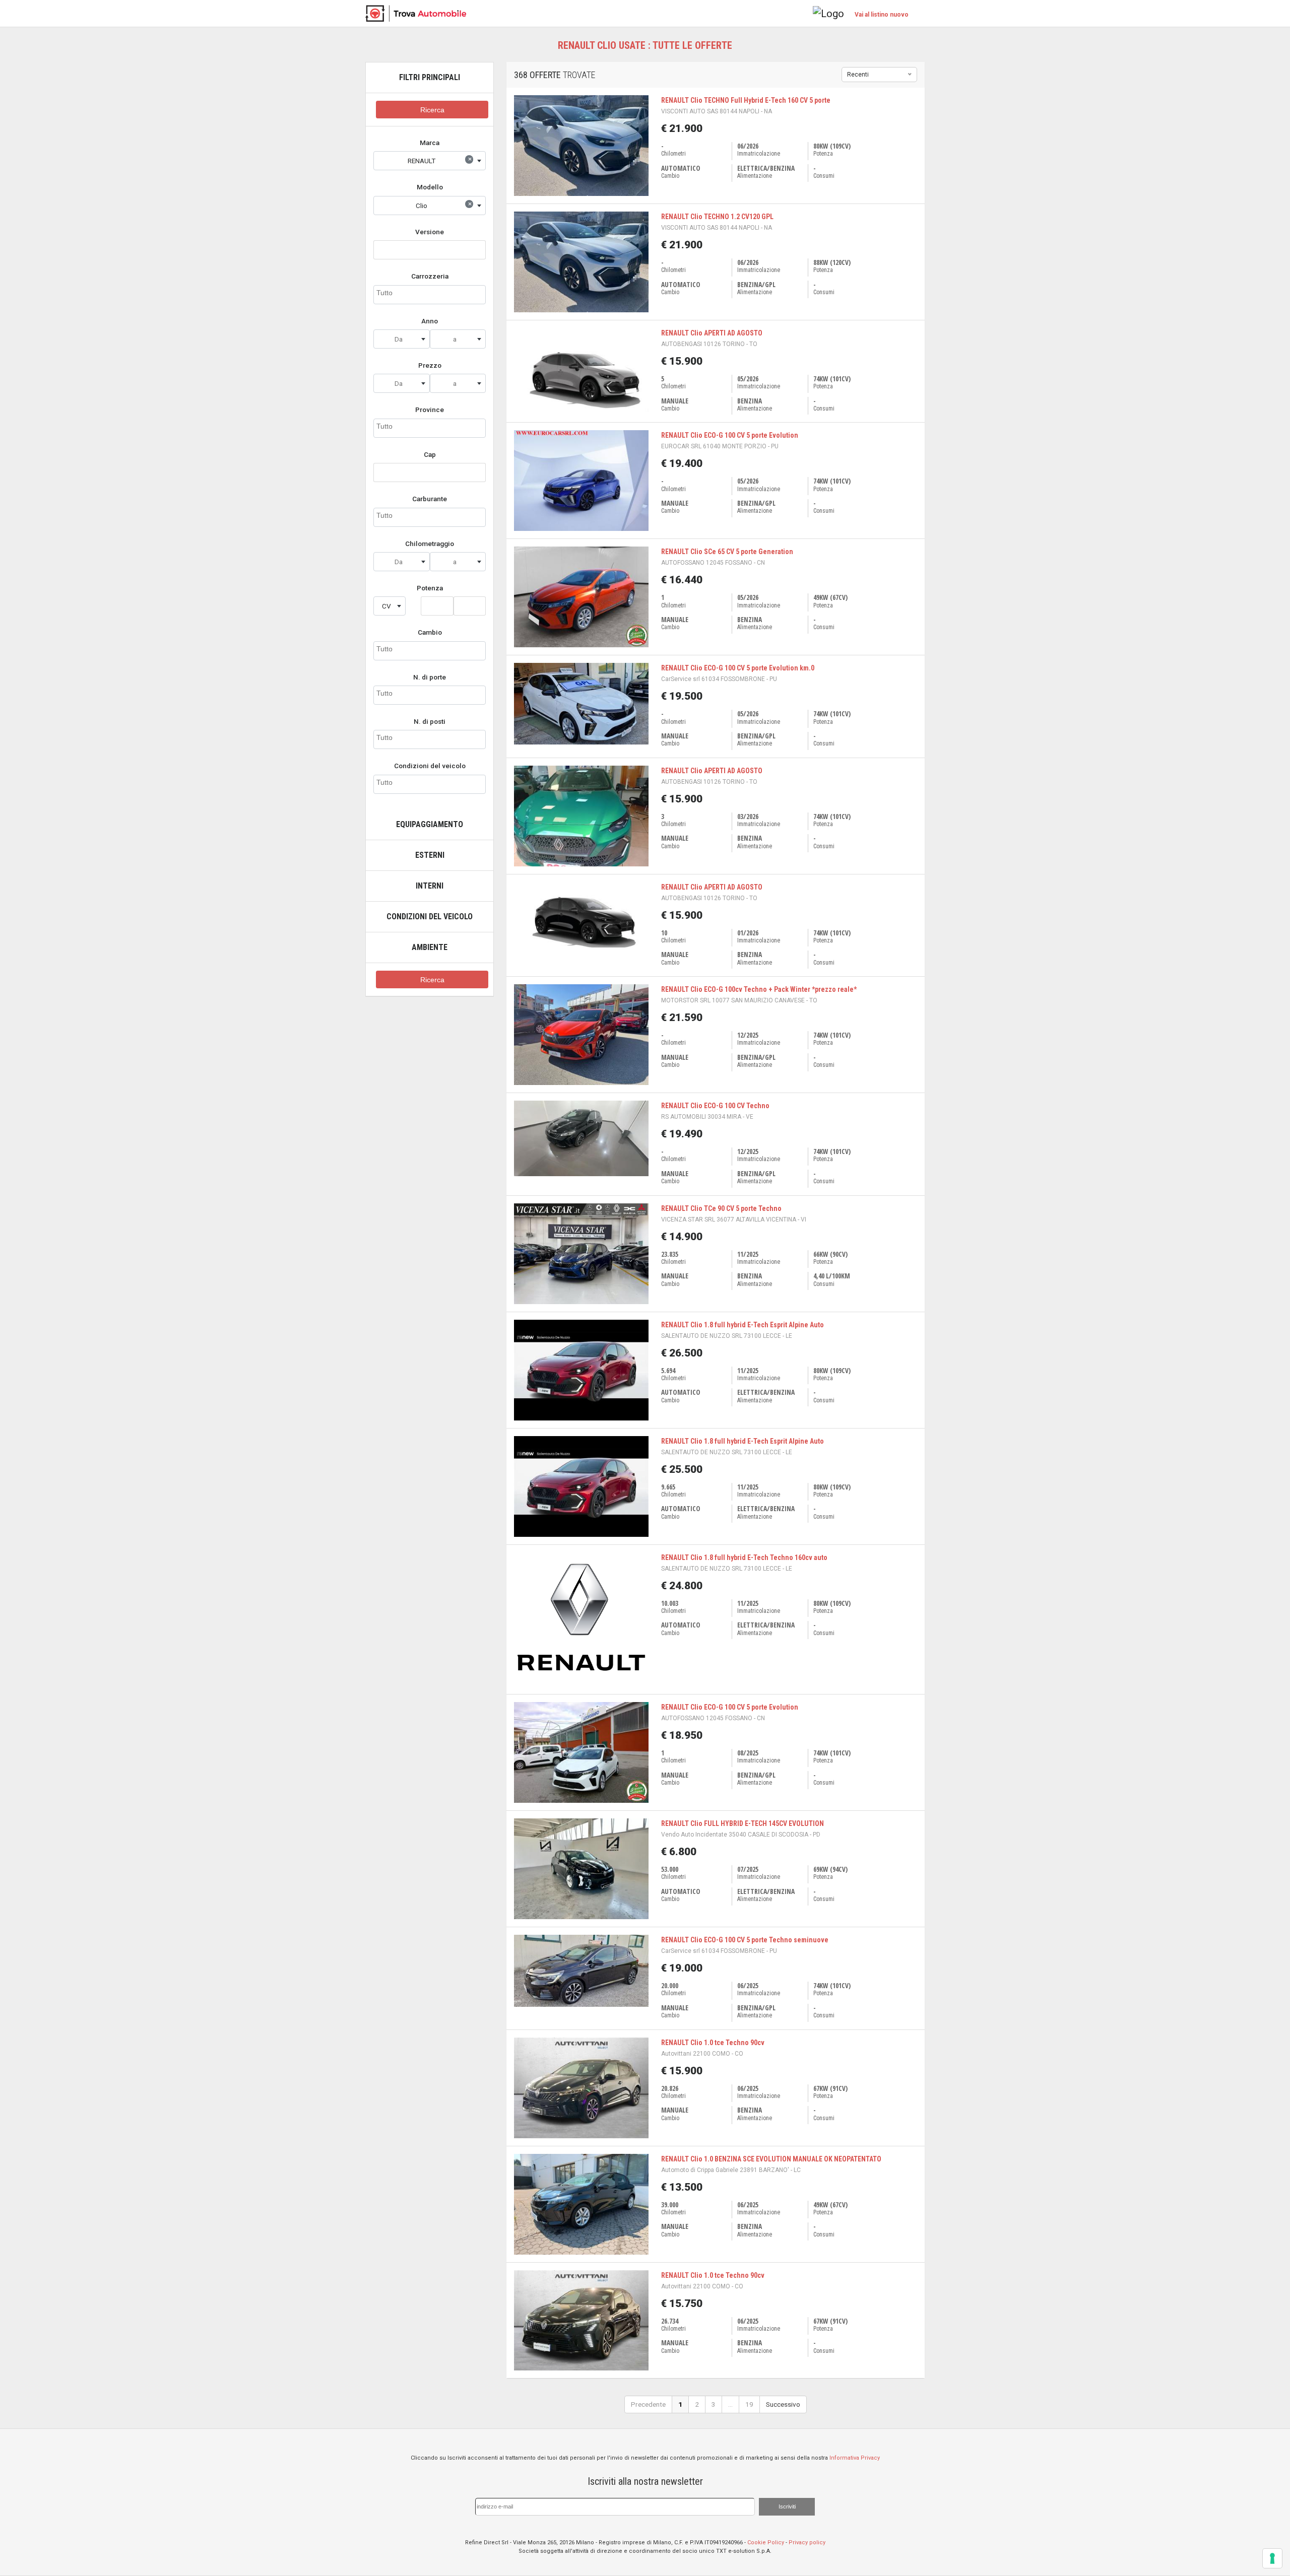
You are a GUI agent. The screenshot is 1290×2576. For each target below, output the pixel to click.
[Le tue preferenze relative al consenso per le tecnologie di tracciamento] (1272, 2558)
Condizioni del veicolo (430, 766)
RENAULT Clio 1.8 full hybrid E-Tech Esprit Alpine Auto (743, 1325)
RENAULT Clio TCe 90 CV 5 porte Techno (721, 1208)
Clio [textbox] (444, 205)
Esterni (430, 855)
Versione (430, 232)
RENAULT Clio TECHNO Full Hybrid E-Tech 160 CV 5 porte (746, 100)
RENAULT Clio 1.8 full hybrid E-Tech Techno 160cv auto (744, 1557)
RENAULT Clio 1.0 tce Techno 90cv (713, 2043)
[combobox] (430, 161)
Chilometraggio (430, 544)
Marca (430, 143)
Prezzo (430, 365)
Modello (430, 187)
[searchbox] (430, 293)
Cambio (430, 632)
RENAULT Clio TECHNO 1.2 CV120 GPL (717, 217)
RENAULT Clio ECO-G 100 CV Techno (715, 1106)
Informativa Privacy (855, 2458)
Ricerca (432, 110)
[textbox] (402, 339)
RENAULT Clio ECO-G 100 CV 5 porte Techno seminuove (745, 1940)
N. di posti (430, 721)
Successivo (783, 2404)
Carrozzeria (430, 276)
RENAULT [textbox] (440, 160)
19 (749, 2404)
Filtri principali (430, 77)
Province (430, 410)
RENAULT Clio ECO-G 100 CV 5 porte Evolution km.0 (738, 668)
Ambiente (430, 947)
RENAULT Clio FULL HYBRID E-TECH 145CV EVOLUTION (743, 1823)
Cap (430, 454)
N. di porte (430, 677)
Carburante (430, 499)
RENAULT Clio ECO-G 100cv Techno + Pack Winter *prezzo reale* (759, 989)
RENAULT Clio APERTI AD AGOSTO (712, 333)
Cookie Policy (766, 2543)
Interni (430, 886)
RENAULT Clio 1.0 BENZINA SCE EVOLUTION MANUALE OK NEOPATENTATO (771, 2159)
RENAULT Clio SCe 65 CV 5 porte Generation (727, 552)
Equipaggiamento (430, 824)
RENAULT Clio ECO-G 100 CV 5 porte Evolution (730, 435)
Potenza (430, 588)
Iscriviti (787, 2506)
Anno (430, 321)
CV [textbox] (386, 606)
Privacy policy (807, 2543)
